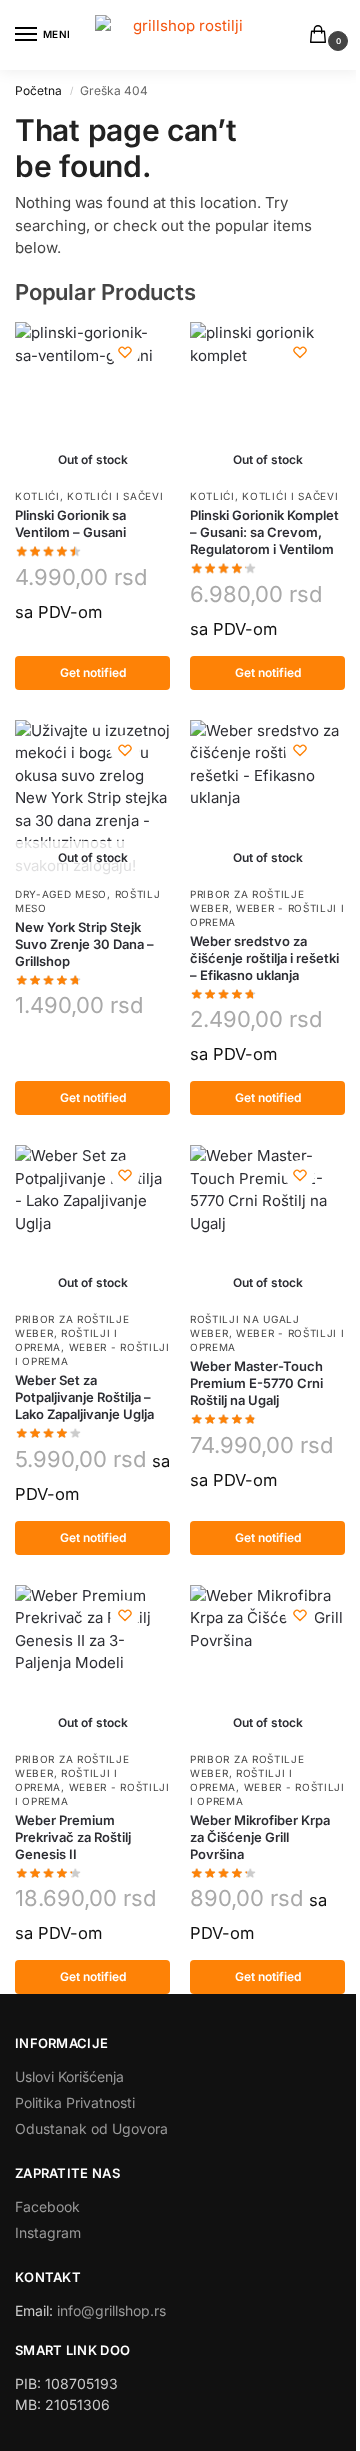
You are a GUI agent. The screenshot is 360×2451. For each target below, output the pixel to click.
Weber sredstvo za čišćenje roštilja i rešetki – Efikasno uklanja (264, 958)
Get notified (93, 672)
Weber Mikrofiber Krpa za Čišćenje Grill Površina (260, 1837)
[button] (322, 35)
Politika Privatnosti (75, 2102)
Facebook (47, 2206)
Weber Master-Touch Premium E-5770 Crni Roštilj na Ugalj (256, 1383)
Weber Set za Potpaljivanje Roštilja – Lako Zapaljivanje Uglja (84, 1397)
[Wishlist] (125, 352)
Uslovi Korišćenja (69, 2076)
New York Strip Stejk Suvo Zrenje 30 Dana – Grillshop (84, 944)
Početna (38, 90)
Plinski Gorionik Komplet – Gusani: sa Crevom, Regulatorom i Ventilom (264, 532)
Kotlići (37, 496)
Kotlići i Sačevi (115, 496)
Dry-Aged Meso (61, 894)
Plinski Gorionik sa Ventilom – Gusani (70, 523)
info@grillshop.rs (111, 2310)
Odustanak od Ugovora (91, 2128)
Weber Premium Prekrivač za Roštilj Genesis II (73, 1837)
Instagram (48, 2232)
